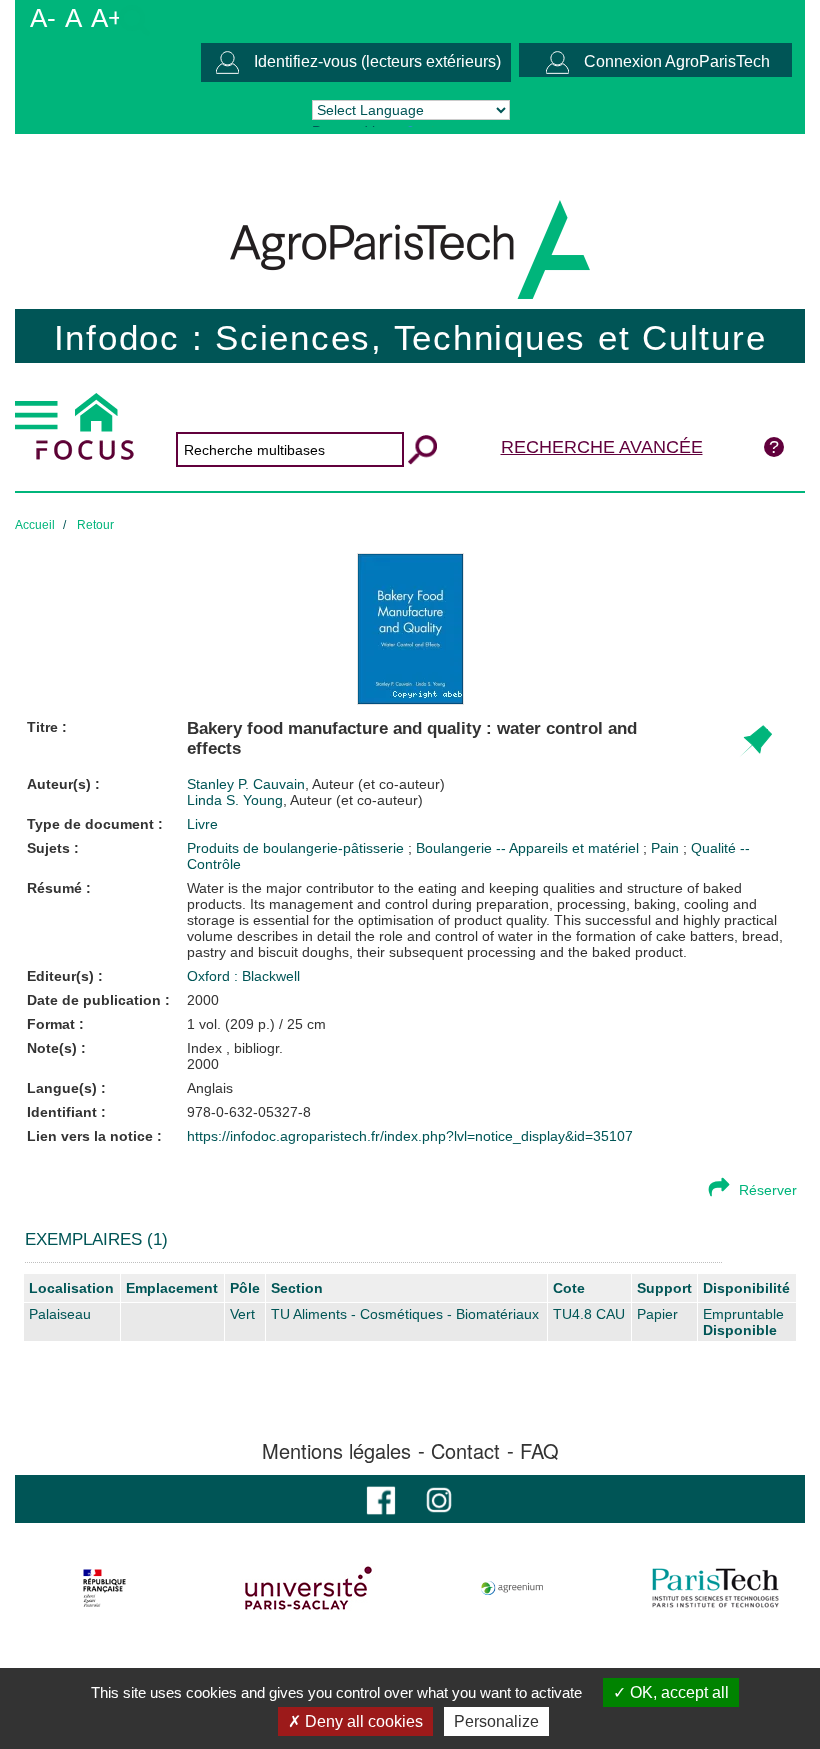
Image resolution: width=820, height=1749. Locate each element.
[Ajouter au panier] (755, 741)
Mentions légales (336, 1451)
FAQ (539, 1451)
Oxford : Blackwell (243, 976)
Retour (95, 525)
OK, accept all (677, 1692)
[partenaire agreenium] (512, 1588)
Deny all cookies (362, 1721)
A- (43, 18)
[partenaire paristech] (715, 1588)
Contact (465, 1451)
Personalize (496, 1721)
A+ (107, 18)
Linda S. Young (305, 800)
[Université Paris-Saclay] (308, 1588)
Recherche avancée (602, 447)
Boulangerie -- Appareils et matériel (529, 848)
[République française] (104, 1588)
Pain (667, 848)
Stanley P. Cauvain (316, 784)
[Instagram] (439, 1498)
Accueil (35, 525)
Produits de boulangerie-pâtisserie (297, 848)
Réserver (768, 1190)
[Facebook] (381, 1498)
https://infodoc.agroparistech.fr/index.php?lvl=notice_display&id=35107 (410, 1136)
